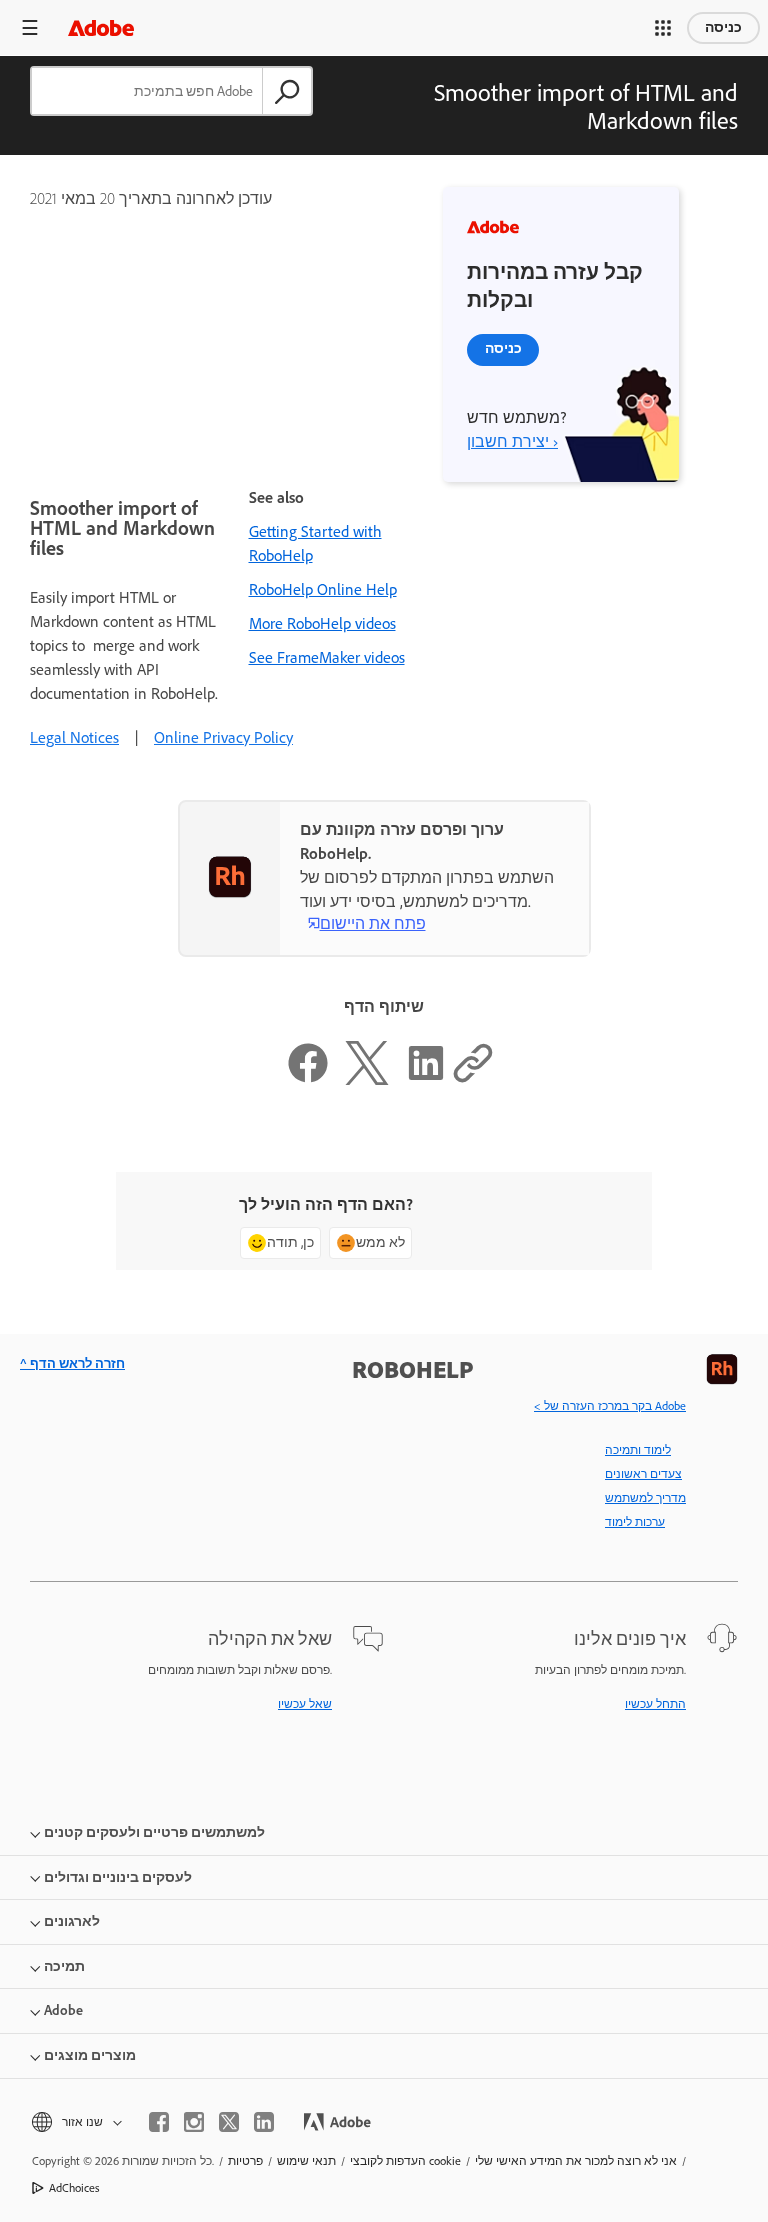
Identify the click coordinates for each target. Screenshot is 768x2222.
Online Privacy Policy (223, 737)
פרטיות (245, 2161)
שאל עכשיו (305, 1704)
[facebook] (159, 2122)
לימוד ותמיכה (638, 1450)
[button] (663, 28)
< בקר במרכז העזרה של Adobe (610, 1406)
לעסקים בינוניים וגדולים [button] (118, 1877)
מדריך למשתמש (645, 1498)
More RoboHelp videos (322, 623)
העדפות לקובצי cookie (405, 2161)
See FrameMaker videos (327, 657)
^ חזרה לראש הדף (72, 1363)
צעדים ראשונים (643, 1474)
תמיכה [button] (64, 1966)
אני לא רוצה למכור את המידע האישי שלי (576, 2161)
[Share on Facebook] (308, 1079)
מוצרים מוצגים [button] (90, 2055)
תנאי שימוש (306, 2161)
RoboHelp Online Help (323, 589)
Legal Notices (74, 737)
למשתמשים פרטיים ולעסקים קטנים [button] (154, 1832)
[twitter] (229, 2122)
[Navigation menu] (30, 27)
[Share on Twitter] (367, 1079)
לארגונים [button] (72, 1921)
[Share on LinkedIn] (426, 1079)
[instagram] (194, 2122)
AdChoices (74, 2188)
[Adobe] (101, 27)
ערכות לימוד (635, 1522)
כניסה (723, 27)
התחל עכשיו (655, 1704)
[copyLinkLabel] (473, 1079)
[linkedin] (264, 2122)
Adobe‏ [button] (63, 2010)
